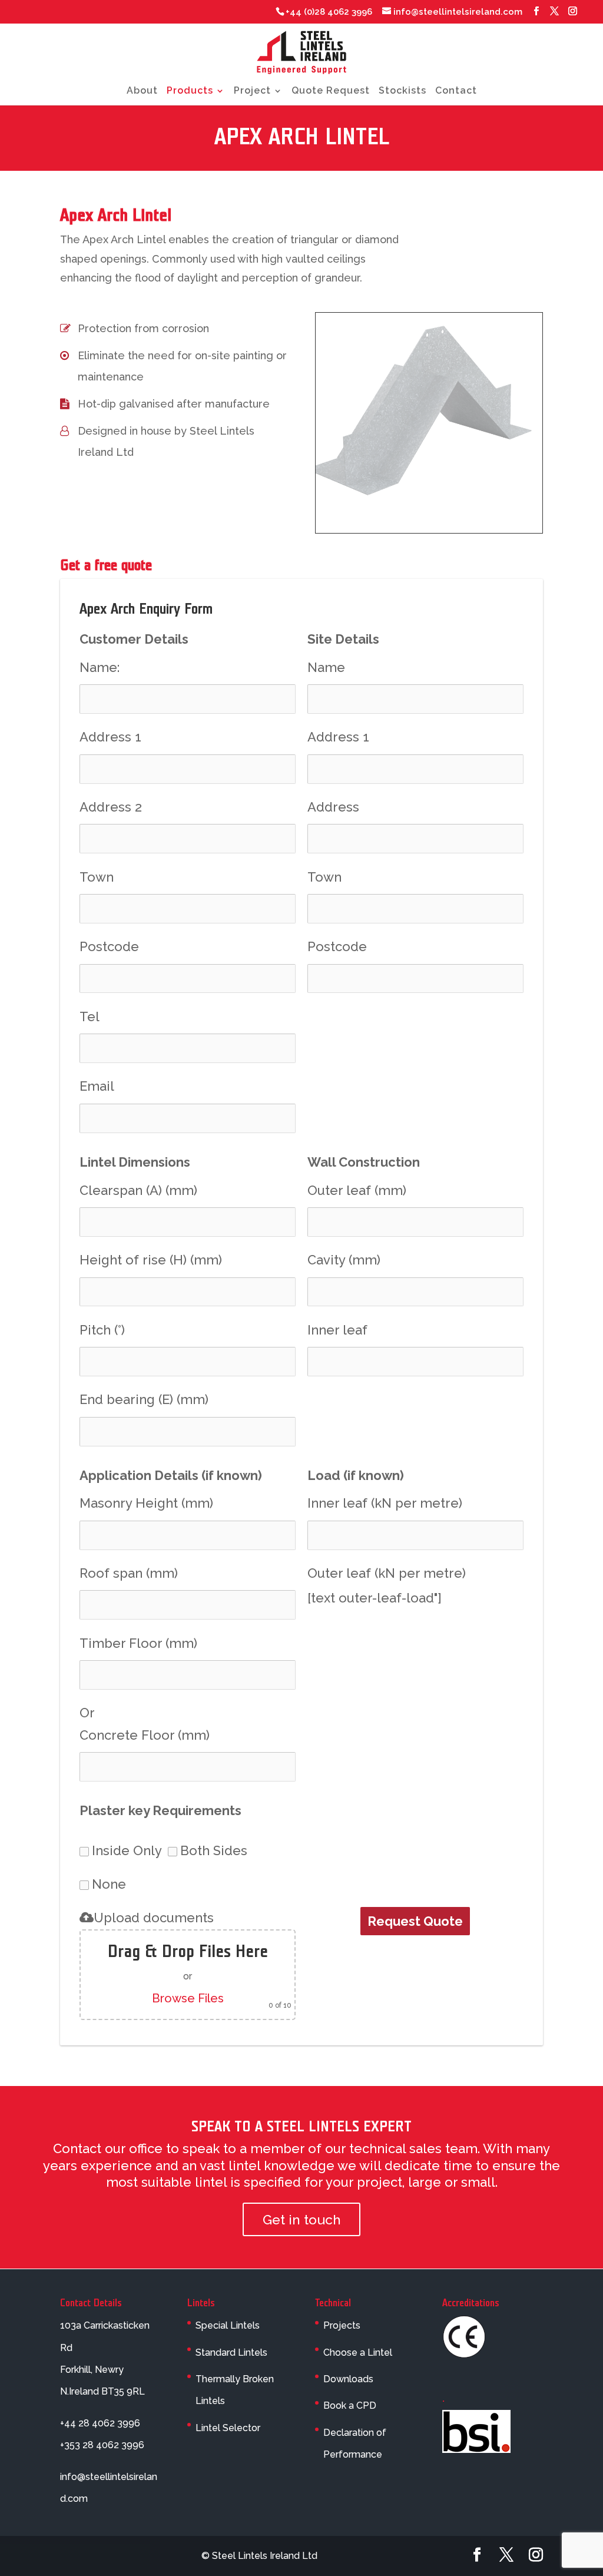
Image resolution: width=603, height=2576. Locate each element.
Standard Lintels (231, 2352)
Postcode (109, 946)
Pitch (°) (102, 1330)
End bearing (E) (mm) (144, 1399)
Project (252, 91)
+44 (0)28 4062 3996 (329, 12)
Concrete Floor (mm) (145, 1735)
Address (333, 807)
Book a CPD (350, 2406)
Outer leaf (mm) (357, 1190)
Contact (456, 91)
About (142, 91)
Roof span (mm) (129, 1573)
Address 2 (111, 807)
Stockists (402, 91)
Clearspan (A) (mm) (138, 1190)
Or (87, 1713)
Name (326, 667)
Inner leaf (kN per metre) (385, 1503)
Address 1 (110, 737)
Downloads (348, 2379)
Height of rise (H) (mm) (151, 1260)
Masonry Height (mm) (146, 1503)
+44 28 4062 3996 (100, 2423)
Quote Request (331, 91)
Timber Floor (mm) (138, 1643)
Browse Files (188, 1998)
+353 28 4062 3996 (102, 2445)
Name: (100, 667)
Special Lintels (228, 2325)
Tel (90, 1017)
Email (97, 1086)
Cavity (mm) (344, 1260)
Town (97, 877)
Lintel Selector (228, 2427)
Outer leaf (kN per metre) (387, 1573)
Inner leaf (337, 1330)
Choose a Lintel (358, 2352)
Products (190, 91)
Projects (342, 2325)
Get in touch (302, 2219)
